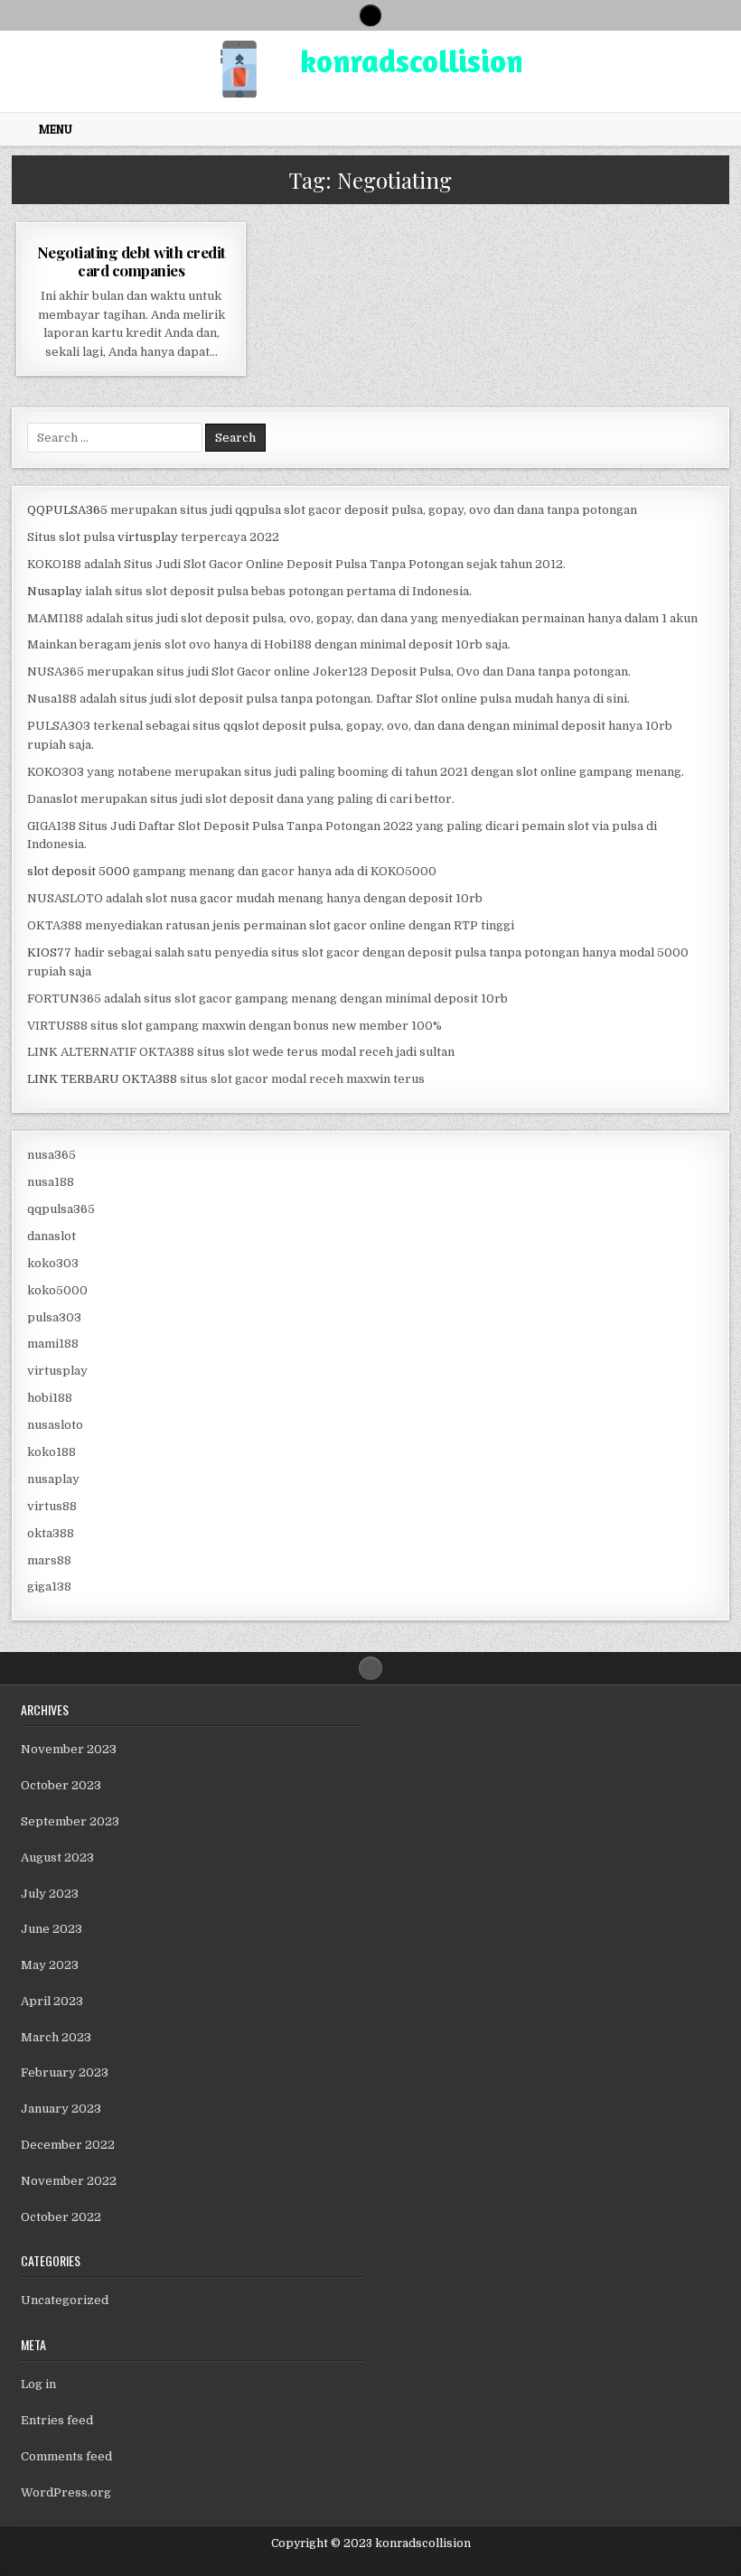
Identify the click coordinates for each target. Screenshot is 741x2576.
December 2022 (68, 2145)
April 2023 (52, 2001)
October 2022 (61, 2217)
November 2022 (69, 2181)
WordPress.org (66, 2492)
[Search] (370, 15)
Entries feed (57, 2420)
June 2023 (52, 1929)
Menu (56, 129)
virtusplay (148, 537)
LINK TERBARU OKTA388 (102, 1079)
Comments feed (66, 2456)
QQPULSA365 (67, 510)
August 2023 (57, 1857)
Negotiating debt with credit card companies (131, 261)
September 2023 (70, 1821)
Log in (38, 2384)
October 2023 (61, 1785)
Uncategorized (65, 2300)
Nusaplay (55, 591)
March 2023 (56, 2037)
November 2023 (69, 1749)
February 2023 (65, 2072)
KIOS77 (49, 952)
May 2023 (50, 1965)
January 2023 (61, 2109)
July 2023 (50, 1894)
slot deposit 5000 (79, 871)
